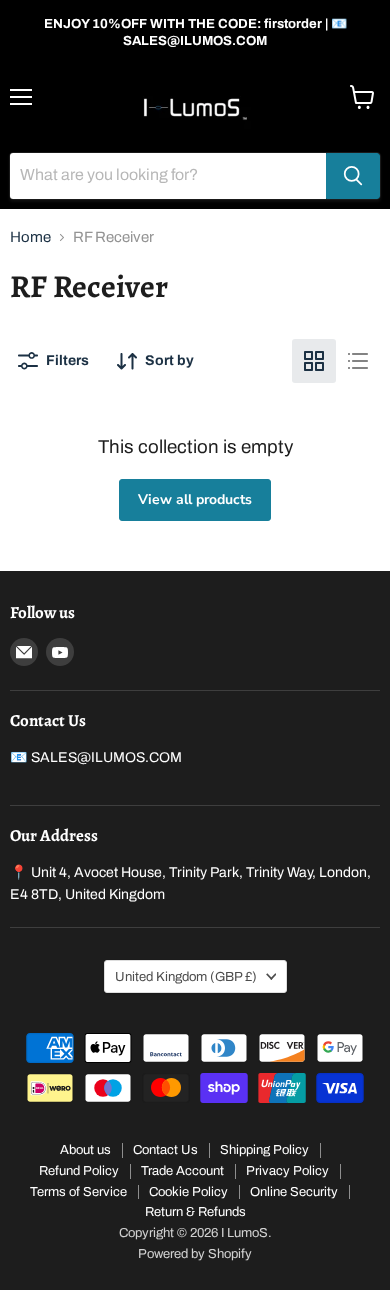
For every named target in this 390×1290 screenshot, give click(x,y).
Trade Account (182, 1171)
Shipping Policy (264, 1150)
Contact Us (165, 1150)
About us (85, 1150)
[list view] (358, 361)
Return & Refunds (195, 1212)
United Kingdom (186, 976)
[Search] (353, 176)
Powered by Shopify (195, 1254)
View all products (195, 499)
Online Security (294, 1192)
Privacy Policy (287, 1171)
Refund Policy (79, 1171)
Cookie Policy (188, 1192)
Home (30, 237)
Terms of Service (78, 1192)
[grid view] (314, 361)
